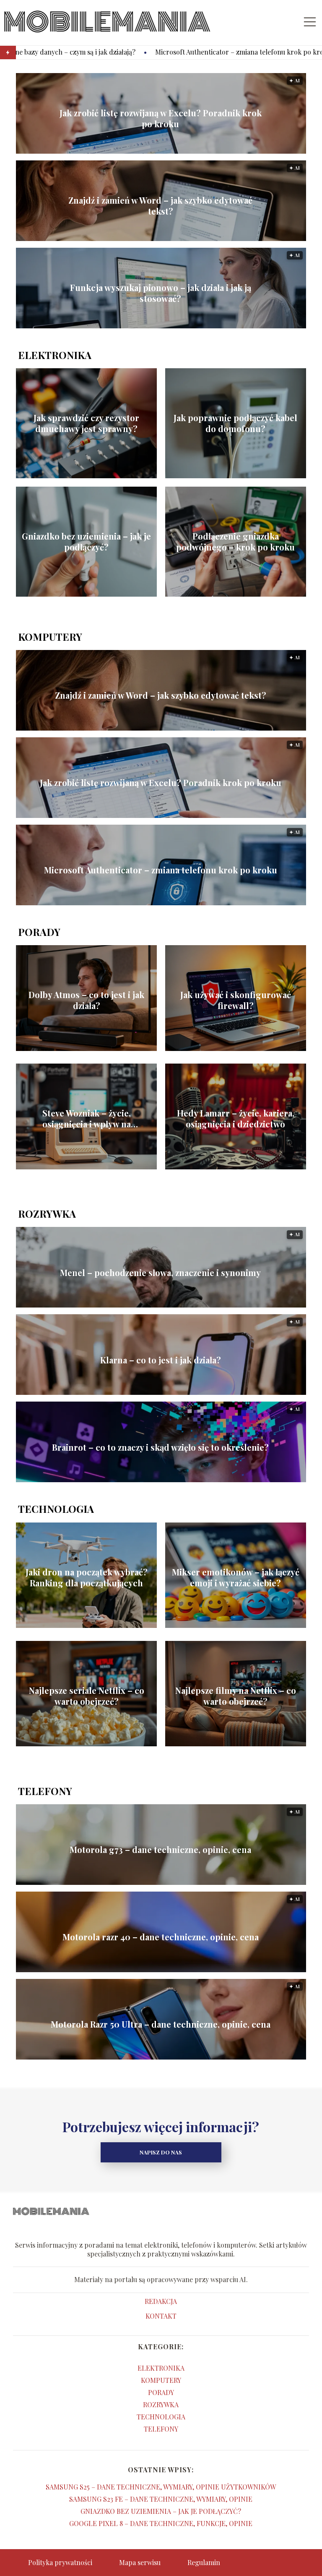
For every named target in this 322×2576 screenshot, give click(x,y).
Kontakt (161, 2316)
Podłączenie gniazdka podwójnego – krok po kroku (235, 542)
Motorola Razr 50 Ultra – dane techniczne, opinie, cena (161, 2024)
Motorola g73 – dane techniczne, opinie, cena (160, 1850)
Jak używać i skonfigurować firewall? (236, 1000)
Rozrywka (47, 1213)
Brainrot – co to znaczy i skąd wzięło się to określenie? (160, 1447)
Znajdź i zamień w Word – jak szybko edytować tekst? (160, 206)
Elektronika (55, 355)
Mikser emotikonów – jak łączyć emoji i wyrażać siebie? (236, 1578)
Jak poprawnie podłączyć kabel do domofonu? (235, 423)
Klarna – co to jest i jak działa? (161, 1360)
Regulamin (204, 2562)
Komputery (50, 637)
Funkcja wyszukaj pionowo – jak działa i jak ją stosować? (161, 293)
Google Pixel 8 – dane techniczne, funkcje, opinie (161, 2523)
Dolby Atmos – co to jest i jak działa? (86, 1000)
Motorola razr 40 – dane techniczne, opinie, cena (161, 1937)
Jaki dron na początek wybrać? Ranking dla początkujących (87, 1578)
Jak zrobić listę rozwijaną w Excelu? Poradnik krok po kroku (161, 118)
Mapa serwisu (140, 2562)
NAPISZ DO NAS (161, 2152)
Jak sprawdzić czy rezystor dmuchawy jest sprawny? (86, 423)
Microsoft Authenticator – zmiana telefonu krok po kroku (133, 52)
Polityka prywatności (60, 2562)
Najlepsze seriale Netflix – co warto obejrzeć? (87, 1696)
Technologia (56, 1509)
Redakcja (161, 2301)
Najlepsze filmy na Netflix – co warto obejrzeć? (236, 1696)
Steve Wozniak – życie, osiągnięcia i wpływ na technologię (87, 1119)
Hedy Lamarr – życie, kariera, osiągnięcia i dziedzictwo (236, 1119)
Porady (39, 932)
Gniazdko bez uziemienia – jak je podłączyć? (86, 542)
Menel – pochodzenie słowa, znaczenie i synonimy (160, 1273)
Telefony (45, 1791)
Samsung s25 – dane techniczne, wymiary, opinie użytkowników (161, 2487)
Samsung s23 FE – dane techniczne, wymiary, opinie (161, 2499)
